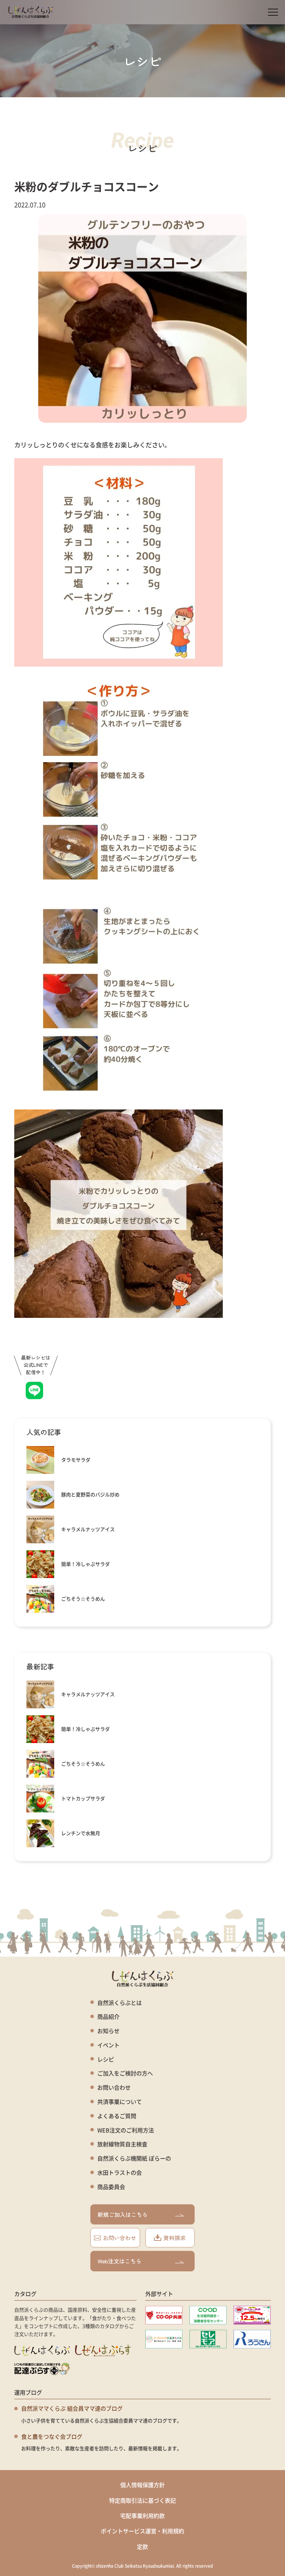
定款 (142, 2546)
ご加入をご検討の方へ (125, 2073)
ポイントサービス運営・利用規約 (142, 2531)
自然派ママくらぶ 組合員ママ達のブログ (72, 2408)
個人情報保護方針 (142, 2485)
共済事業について (120, 2102)
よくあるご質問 (117, 2116)
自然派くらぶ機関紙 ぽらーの (134, 2158)
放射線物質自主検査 (122, 2144)
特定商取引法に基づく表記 (142, 2500)
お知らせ (108, 2031)
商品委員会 (111, 2187)
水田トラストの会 (120, 2173)
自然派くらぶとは (120, 2003)
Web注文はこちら (120, 2261)
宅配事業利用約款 (142, 2516)
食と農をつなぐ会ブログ (52, 2436)
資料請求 (174, 2238)
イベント (108, 2045)
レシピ (106, 2059)
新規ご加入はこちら (123, 2214)
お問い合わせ (114, 2087)
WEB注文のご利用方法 (126, 2130)
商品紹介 (108, 2017)
